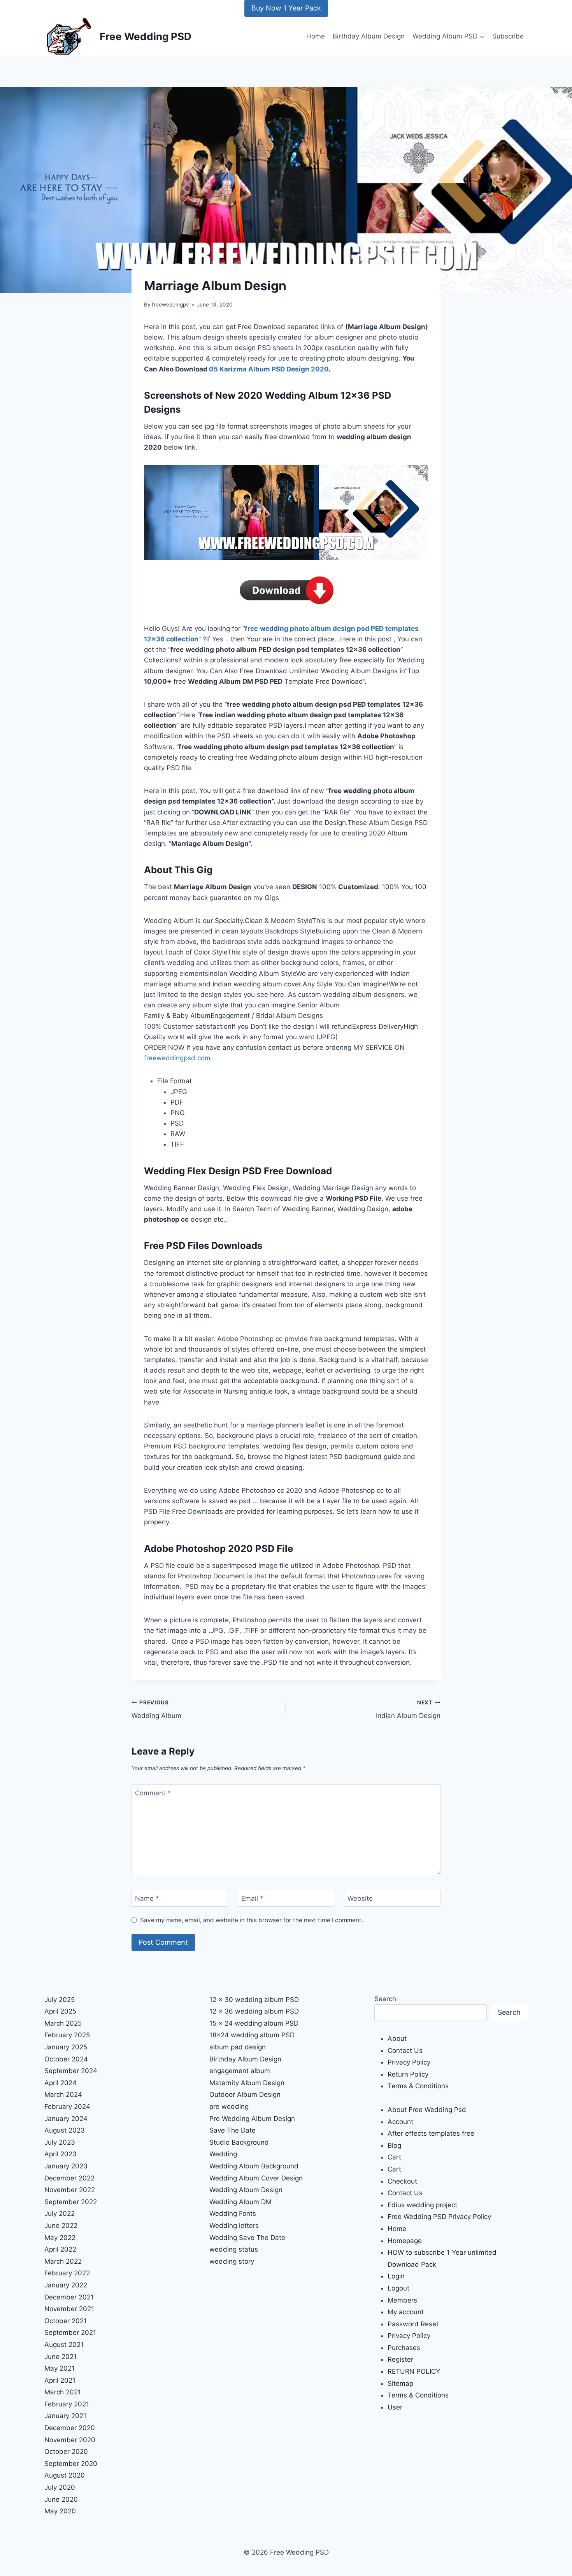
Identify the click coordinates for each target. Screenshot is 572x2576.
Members (402, 2300)
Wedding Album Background (254, 2166)
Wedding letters (234, 2226)
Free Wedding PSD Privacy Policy (439, 2217)
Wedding (223, 2154)
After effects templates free (431, 2133)
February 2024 (67, 2107)
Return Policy (408, 2074)
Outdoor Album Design (245, 2094)
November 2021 (69, 2309)
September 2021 (70, 2333)
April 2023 (61, 2154)
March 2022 (63, 2261)
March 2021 (63, 2392)
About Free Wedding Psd (427, 2110)
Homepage (405, 2241)
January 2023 (66, 2166)
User (395, 2407)
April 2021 (60, 2380)
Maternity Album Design (247, 2083)
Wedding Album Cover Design (256, 2178)
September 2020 (71, 2464)
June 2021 (61, 2357)
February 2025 (67, 2035)
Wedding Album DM (240, 2202)
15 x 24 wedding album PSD (254, 2023)
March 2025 (63, 2023)
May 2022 (60, 2238)
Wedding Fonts (233, 2214)
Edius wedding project (422, 2205)
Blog (394, 2145)
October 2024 (66, 2059)
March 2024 (63, 2094)
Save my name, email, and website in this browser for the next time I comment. (252, 1920)
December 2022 (69, 2178)
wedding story (232, 2261)
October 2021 (66, 2321)
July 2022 (60, 2214)
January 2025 (66, 2047)
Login (396, 2276)
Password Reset (413, 2324)
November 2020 (70, 2440)
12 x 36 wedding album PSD (254, 2011)
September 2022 (71, 2202)
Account (400, 2122)
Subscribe (508, 36)
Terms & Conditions (418, 2086)
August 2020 (65, 2475)
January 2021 (65, 2416)
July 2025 (60, 2000)
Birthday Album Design (369, 36)
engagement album (240, 2071)
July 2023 (60, 2142)
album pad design (238, 2047)
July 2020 (60, 2487)
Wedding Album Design (246, 2190)
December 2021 (69, 2297)
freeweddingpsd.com (177, 1058)
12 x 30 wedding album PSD (254, 2000)
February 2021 (67, 2404)
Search (385, 1999)
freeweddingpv (170, 305)
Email (252, 1898)
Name (147, 1898)
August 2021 (64, 2345)
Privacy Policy (409, 2062)
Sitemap (400, 2383)
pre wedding (229, 2107)
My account (406, 2312)
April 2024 (61, 2083)
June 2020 (61, 2499)
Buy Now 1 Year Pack (286, 8)
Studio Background (239, 2142)
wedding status (234, 2249)
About (397, 2038)
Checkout (402, 2181)
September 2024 (71, 2071)
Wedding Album (156, 1710)
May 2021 (60, 2368)
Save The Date (232, 2130)
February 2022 (67, 2273)
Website (360, 1898)
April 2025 (60, 2011)
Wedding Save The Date (247, 2238)
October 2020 (66, 2452)
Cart (394, 2157)
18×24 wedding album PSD (252, 2035)
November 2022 (70, 2190)
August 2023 (65, 2130)
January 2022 (66, 2285)
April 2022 (60, 2249)
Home (316, 36)
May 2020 (60, 2511)
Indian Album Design (408, 1710)
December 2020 (70, 2428)
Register (400, 2359)
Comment (153, 1793)
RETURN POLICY (414, 2371)
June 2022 (61, 2226)
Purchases (404, 2348)
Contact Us (405, 2051)
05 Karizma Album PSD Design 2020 (269, 369)
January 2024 (66, 2119)
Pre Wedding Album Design (252, 2119)
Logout (398, 2288)
